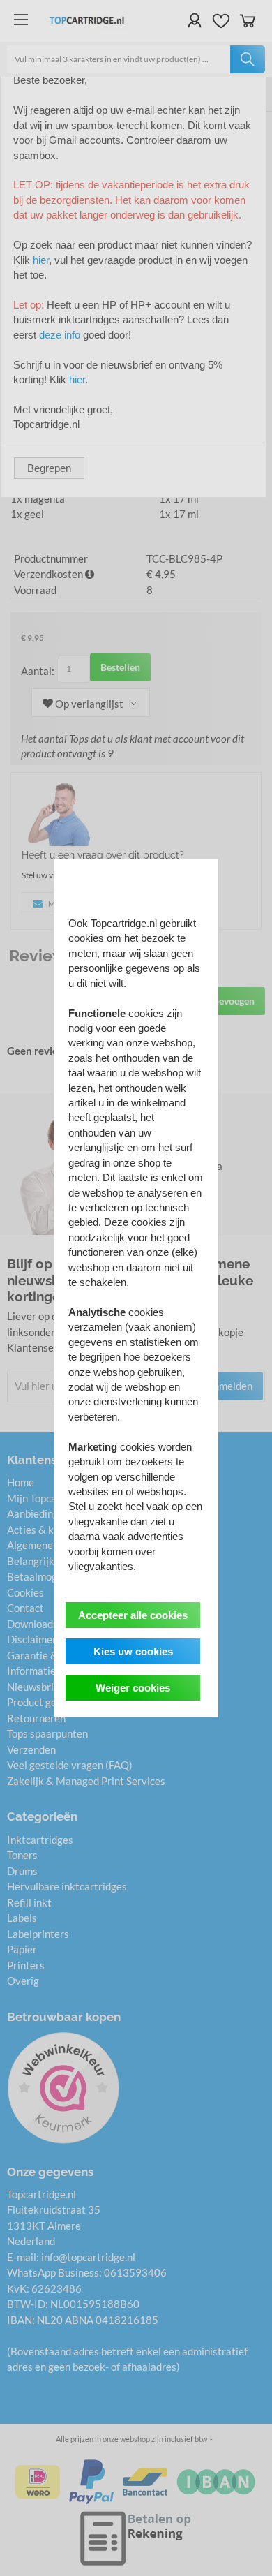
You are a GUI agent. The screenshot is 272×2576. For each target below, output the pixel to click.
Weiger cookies (133, 1688)
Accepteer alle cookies (133, 1615)
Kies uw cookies (133, 1651)
